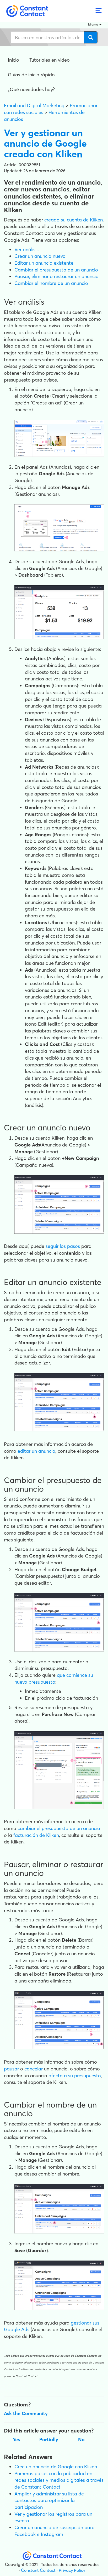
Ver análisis (26, 249)
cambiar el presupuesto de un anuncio (59, 1828)
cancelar (34, 2069)
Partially (49, 2439)
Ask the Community (26, 2413)
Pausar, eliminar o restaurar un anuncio (56, 276)
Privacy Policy (72, 2570)
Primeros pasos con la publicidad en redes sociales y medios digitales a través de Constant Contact (59, 2480)
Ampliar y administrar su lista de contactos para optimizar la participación (49, 2500)
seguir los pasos (63, 1246)
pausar (11, 2069)
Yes (16, 2439)
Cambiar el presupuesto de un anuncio (56, 270)
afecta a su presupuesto (75, 2076)
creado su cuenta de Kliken (74, 220)
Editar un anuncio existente (44, 263)
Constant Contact (38, 2570)
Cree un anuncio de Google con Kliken (56, 2467)
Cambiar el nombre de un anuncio (51, 283)
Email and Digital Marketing (34, 105)
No (81, 2439)
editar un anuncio (36, 1451)
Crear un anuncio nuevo (40, 256)
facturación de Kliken (36, 1835)
